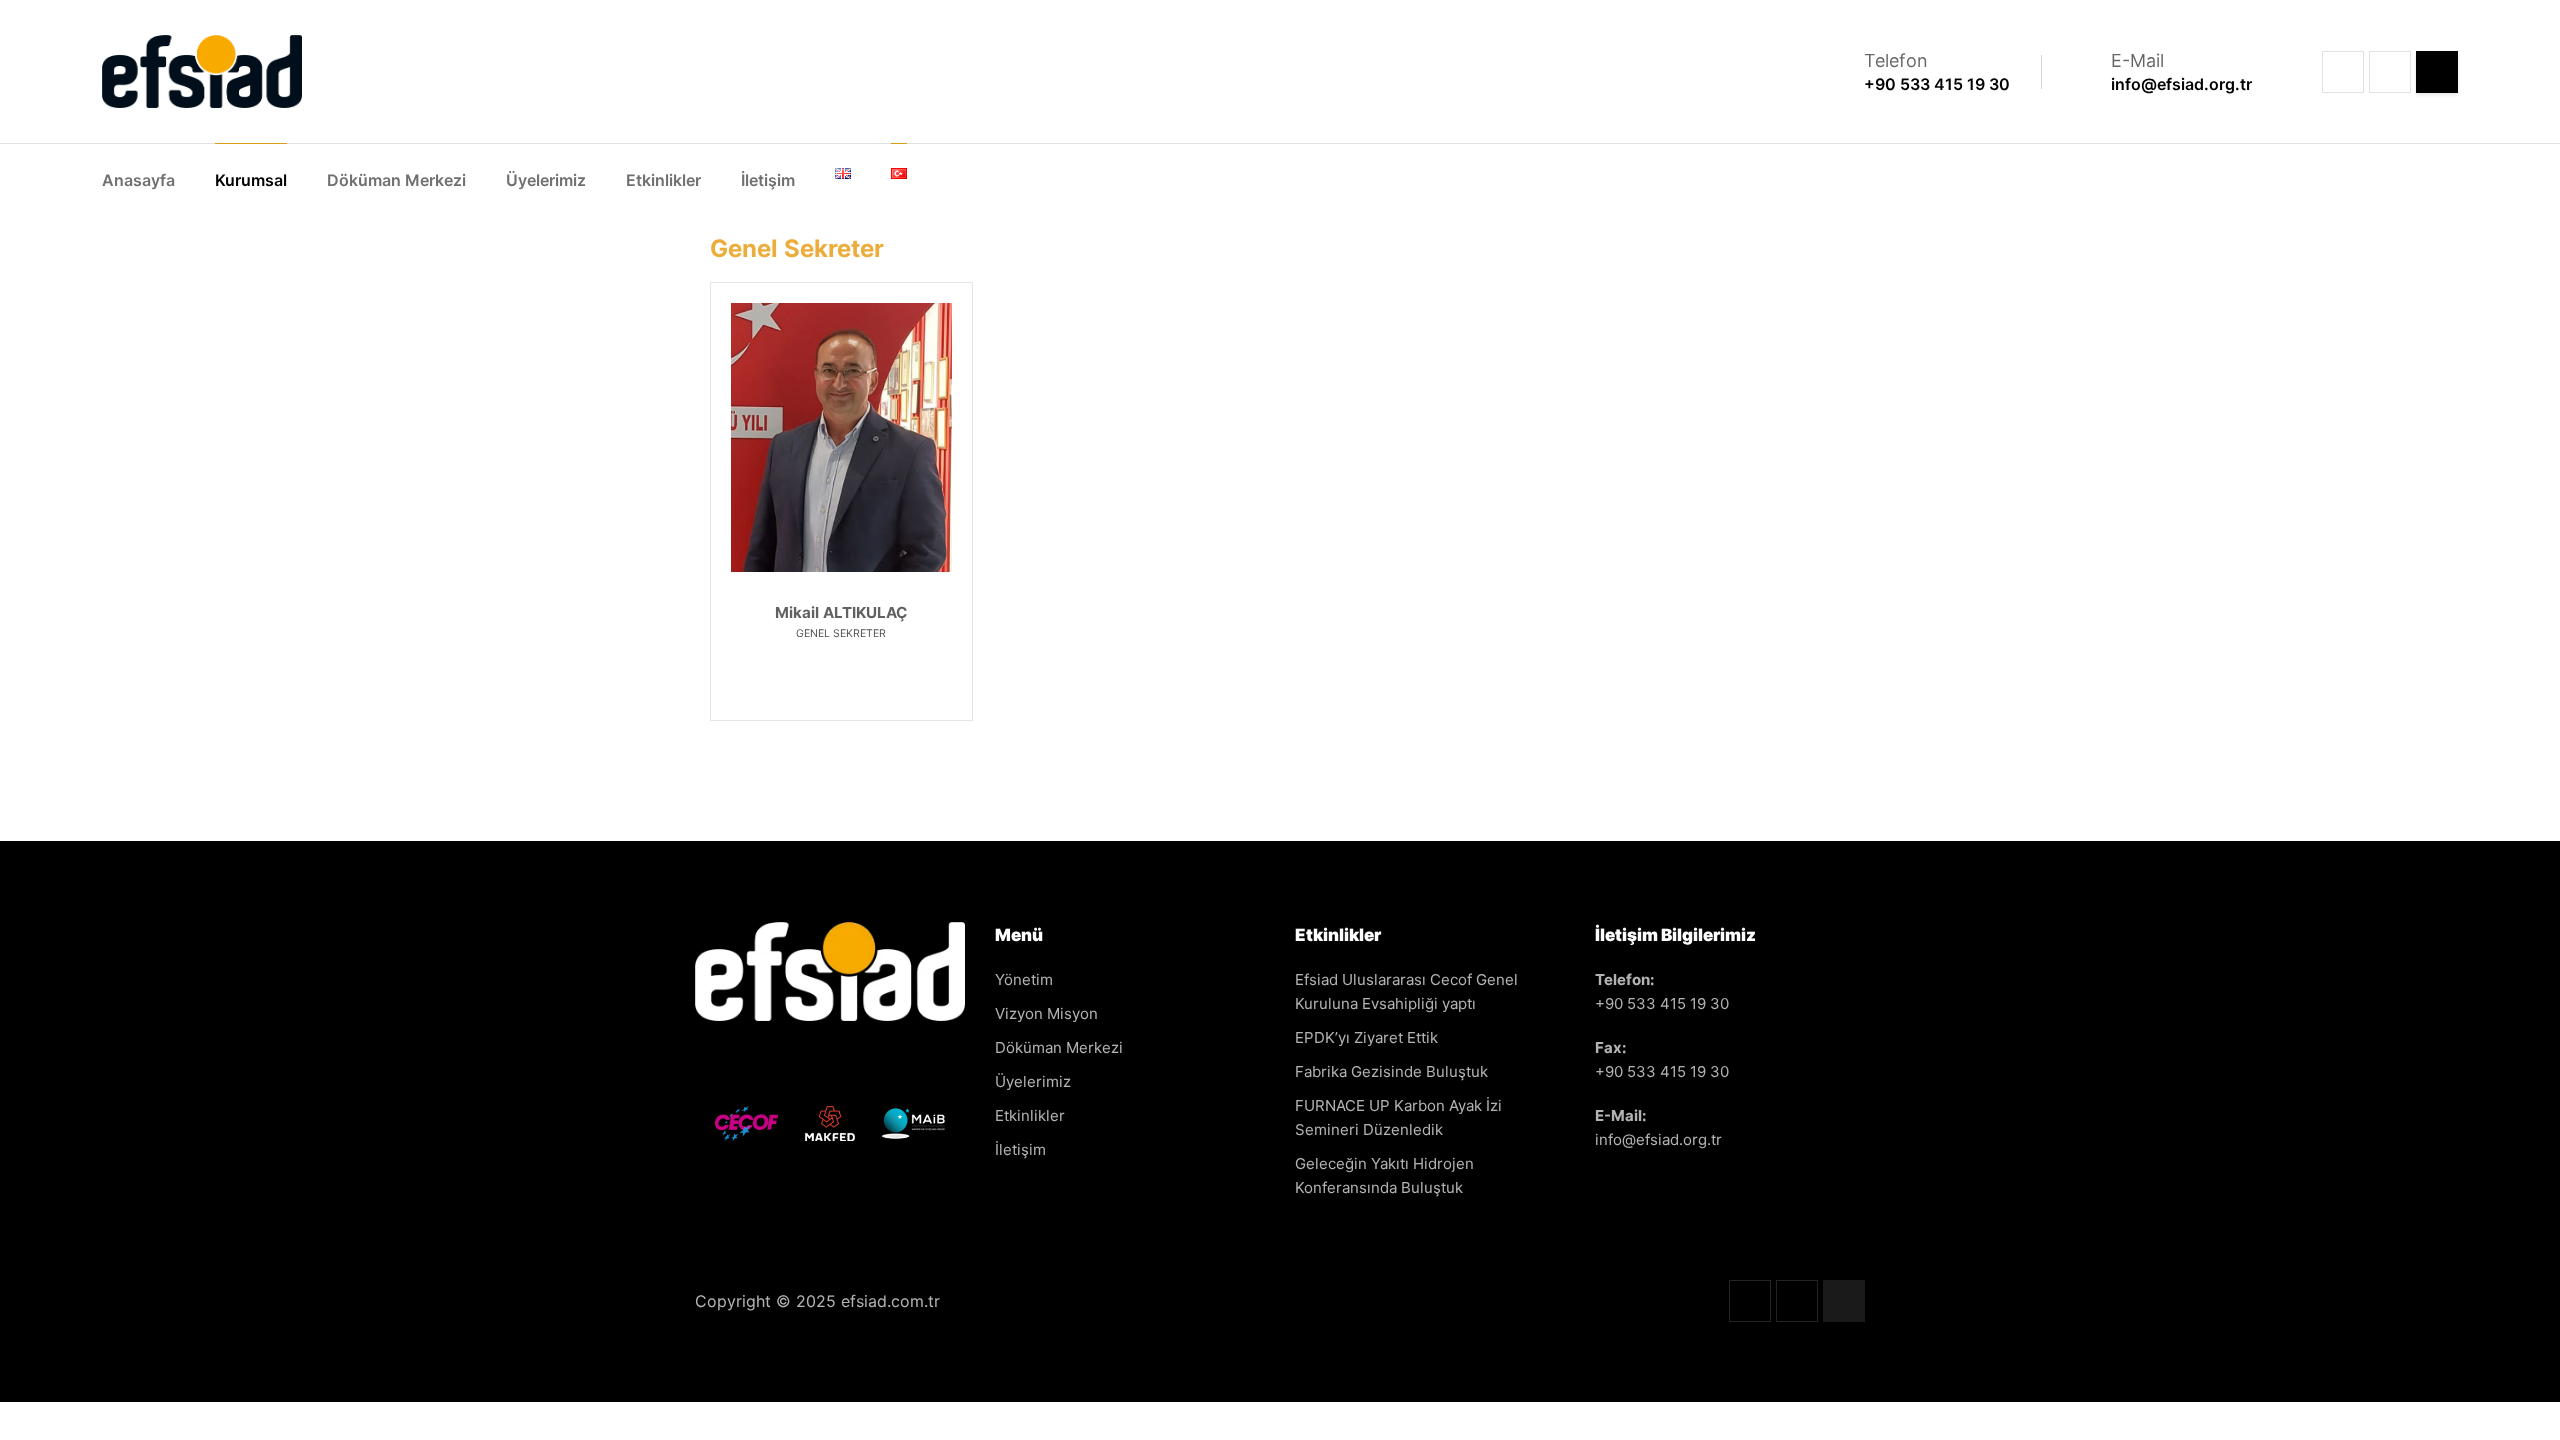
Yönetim (1024, 979)
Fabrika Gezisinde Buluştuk (1391, 1071)
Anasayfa (138, 180)
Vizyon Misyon (1046, 1013)
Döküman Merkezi (396, 180)
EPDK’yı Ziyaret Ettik (1366, 1037)
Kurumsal (251, 180)
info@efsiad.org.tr (1658, 1139)
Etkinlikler (663, 180)
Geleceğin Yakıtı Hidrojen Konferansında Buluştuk (1384, 1175)
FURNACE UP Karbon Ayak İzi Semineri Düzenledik (1398, 1117)
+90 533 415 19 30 (1662, 1003)
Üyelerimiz (546, 180)
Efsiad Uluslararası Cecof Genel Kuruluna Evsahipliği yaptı (1406, 991)
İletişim (768, 180)
